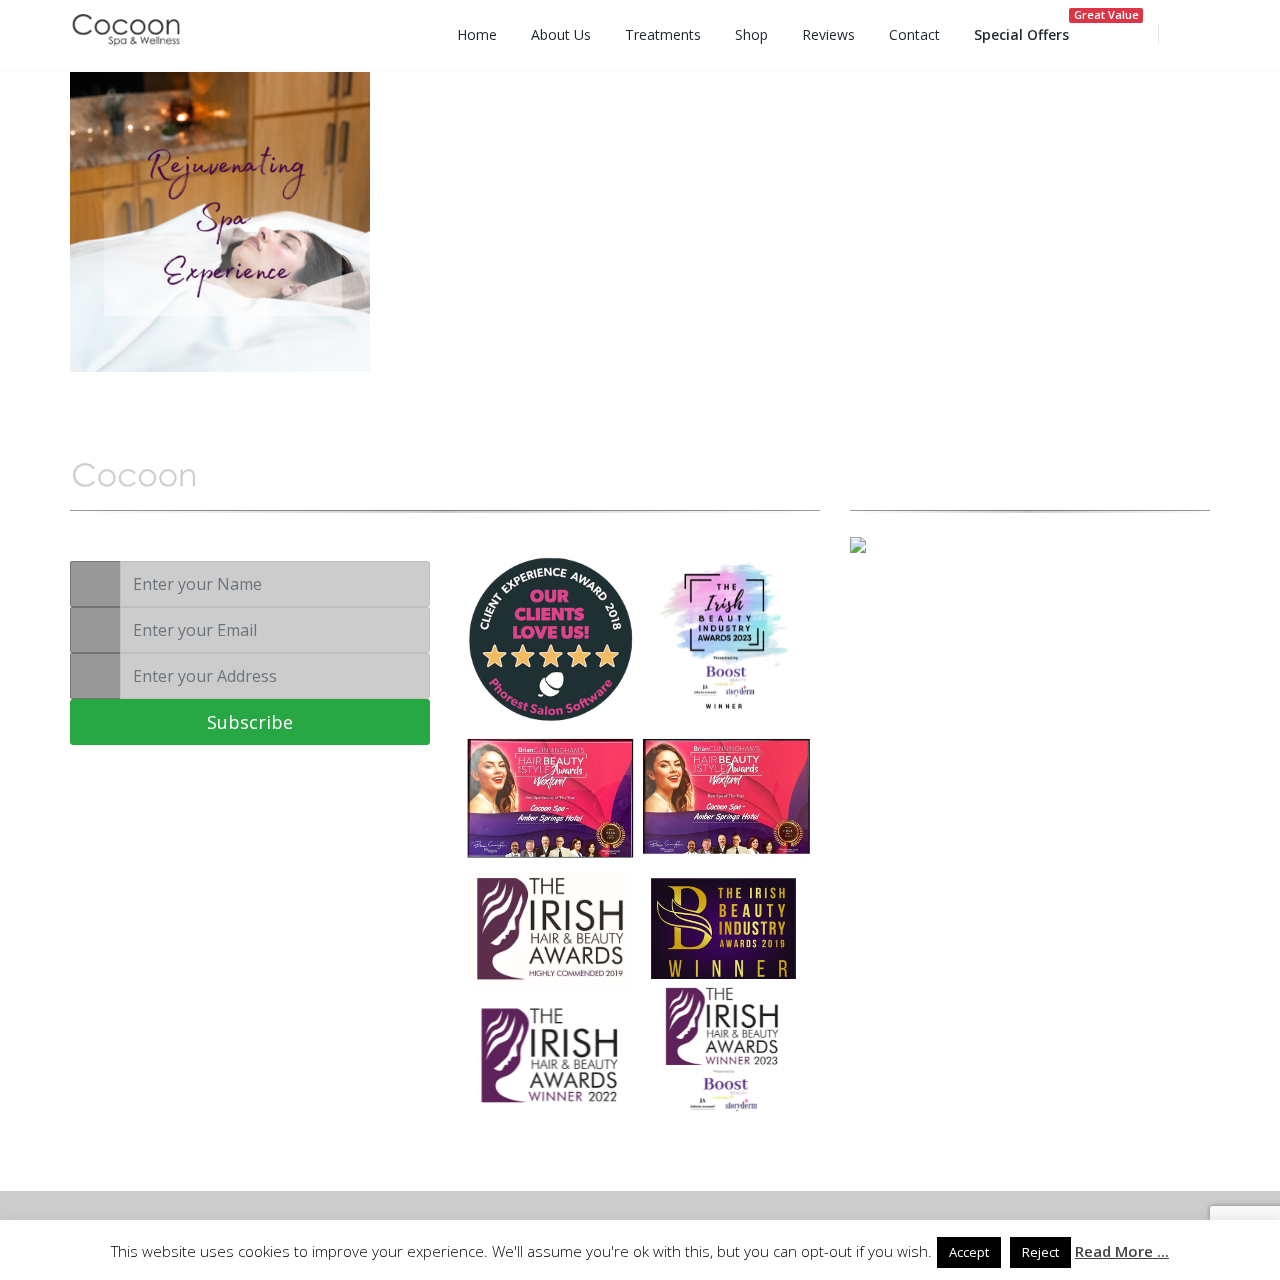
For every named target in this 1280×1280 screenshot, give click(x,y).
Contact (914, 34)
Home (477, 34)
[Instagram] (950, 600)
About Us (561, 34)
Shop (751, 34)
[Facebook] (915, 600)
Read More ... (1122, 1251)
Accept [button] (969, 1252)
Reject (1040, 1252)
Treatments (663, 34)
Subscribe (250, 722)
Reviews (828, 34)
